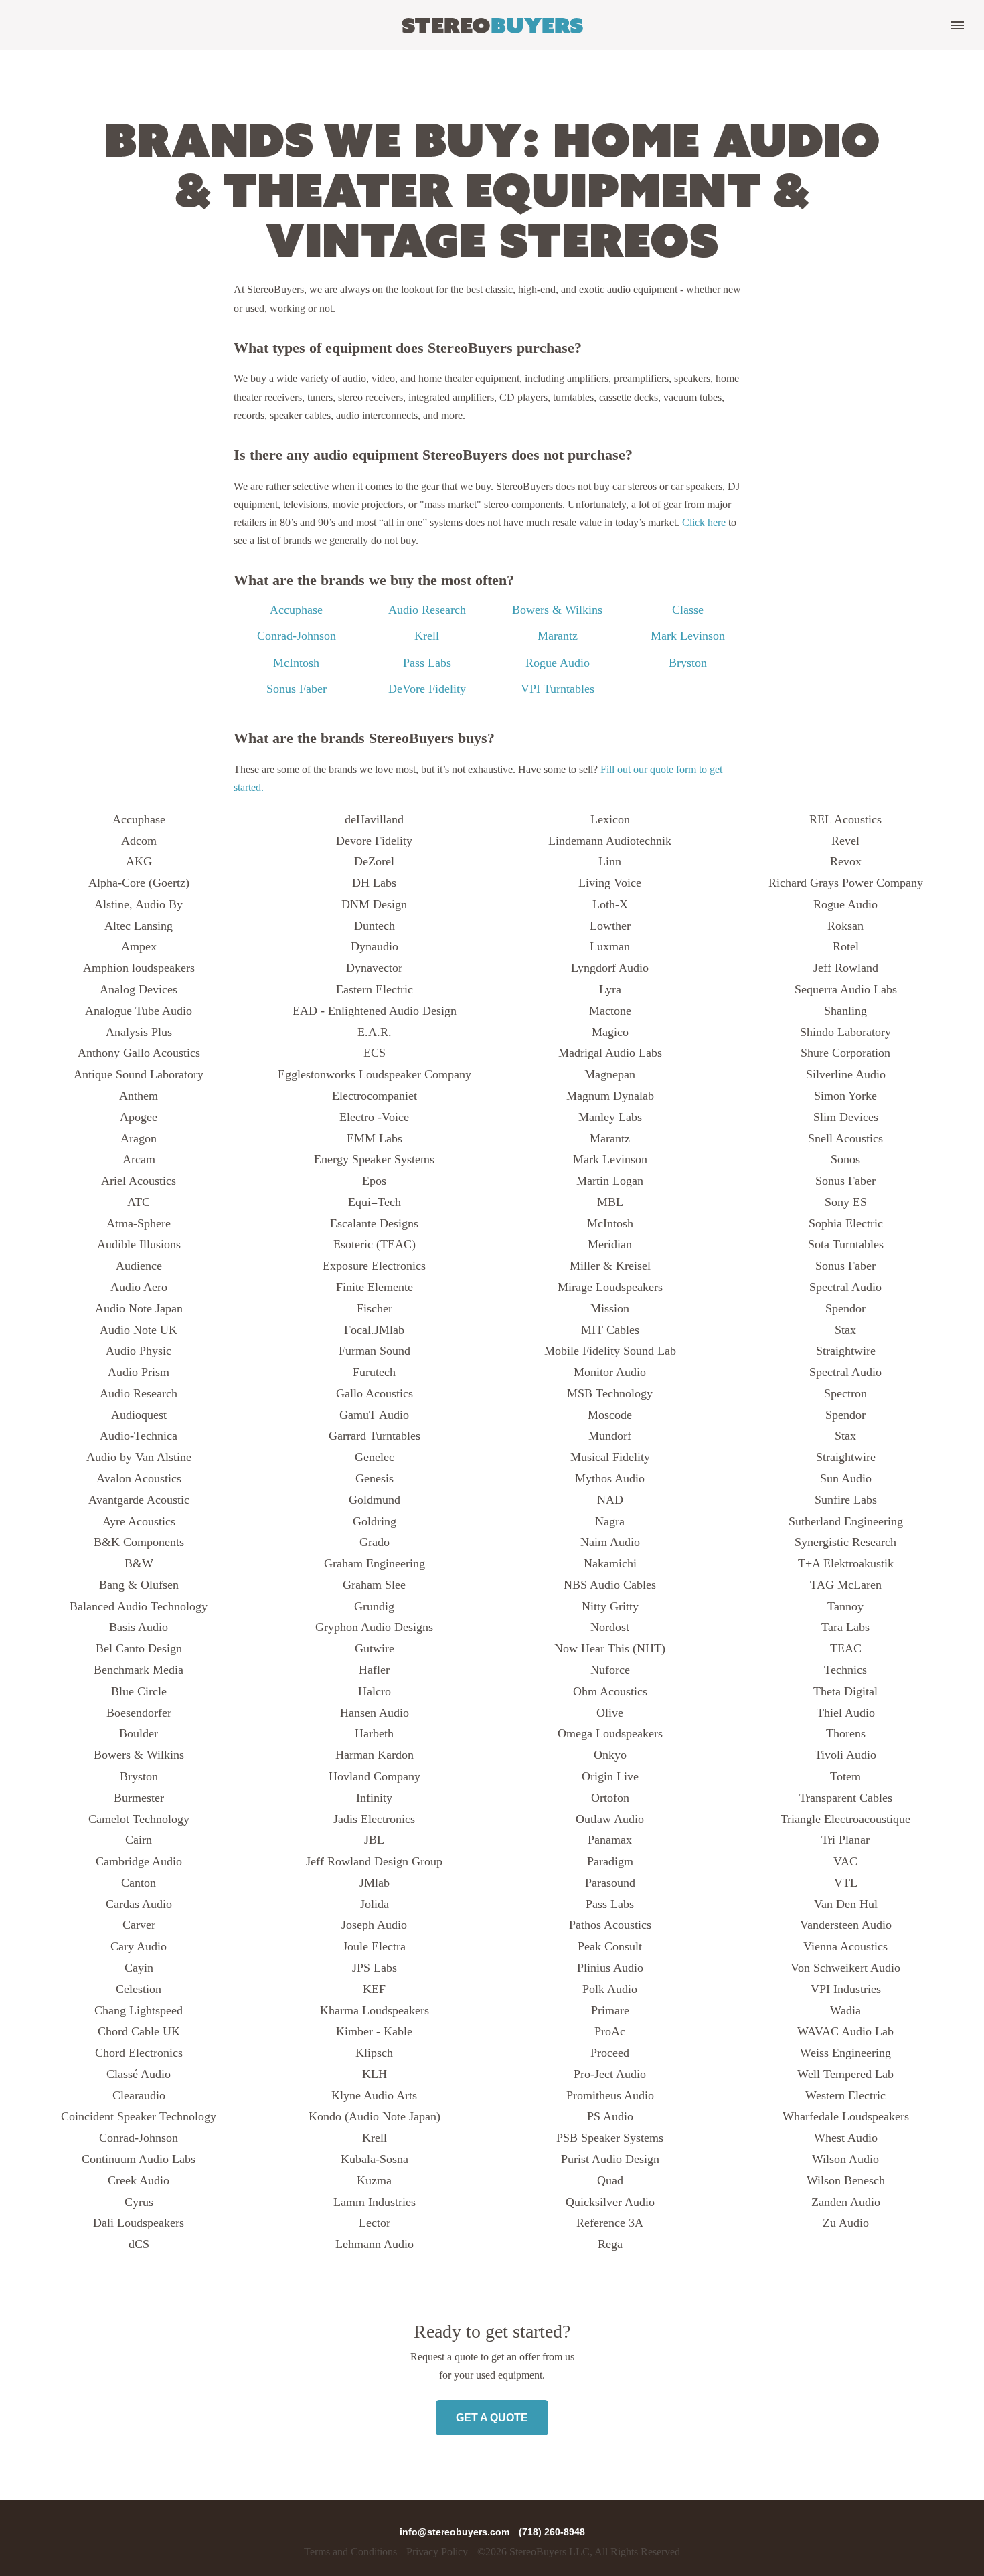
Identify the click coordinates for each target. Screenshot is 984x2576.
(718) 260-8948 (552, 2532)
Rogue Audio (558, 663)
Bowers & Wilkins (557, 610)
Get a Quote (492, 2418)
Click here (704, 522)
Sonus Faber (297, 689)
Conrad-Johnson (297, 636)
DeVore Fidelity (427, 689)
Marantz (558, 636)
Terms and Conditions (350, 2552)
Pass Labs (427, 663)
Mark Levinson (688, 636)
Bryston (688, 663)
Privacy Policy (437, 2552)
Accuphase (296, 610)
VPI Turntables (558, 689)
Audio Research (427, 610)
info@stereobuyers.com (456, 2532)
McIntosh (296, 663)
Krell (427, 636)
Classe (688, 610)
